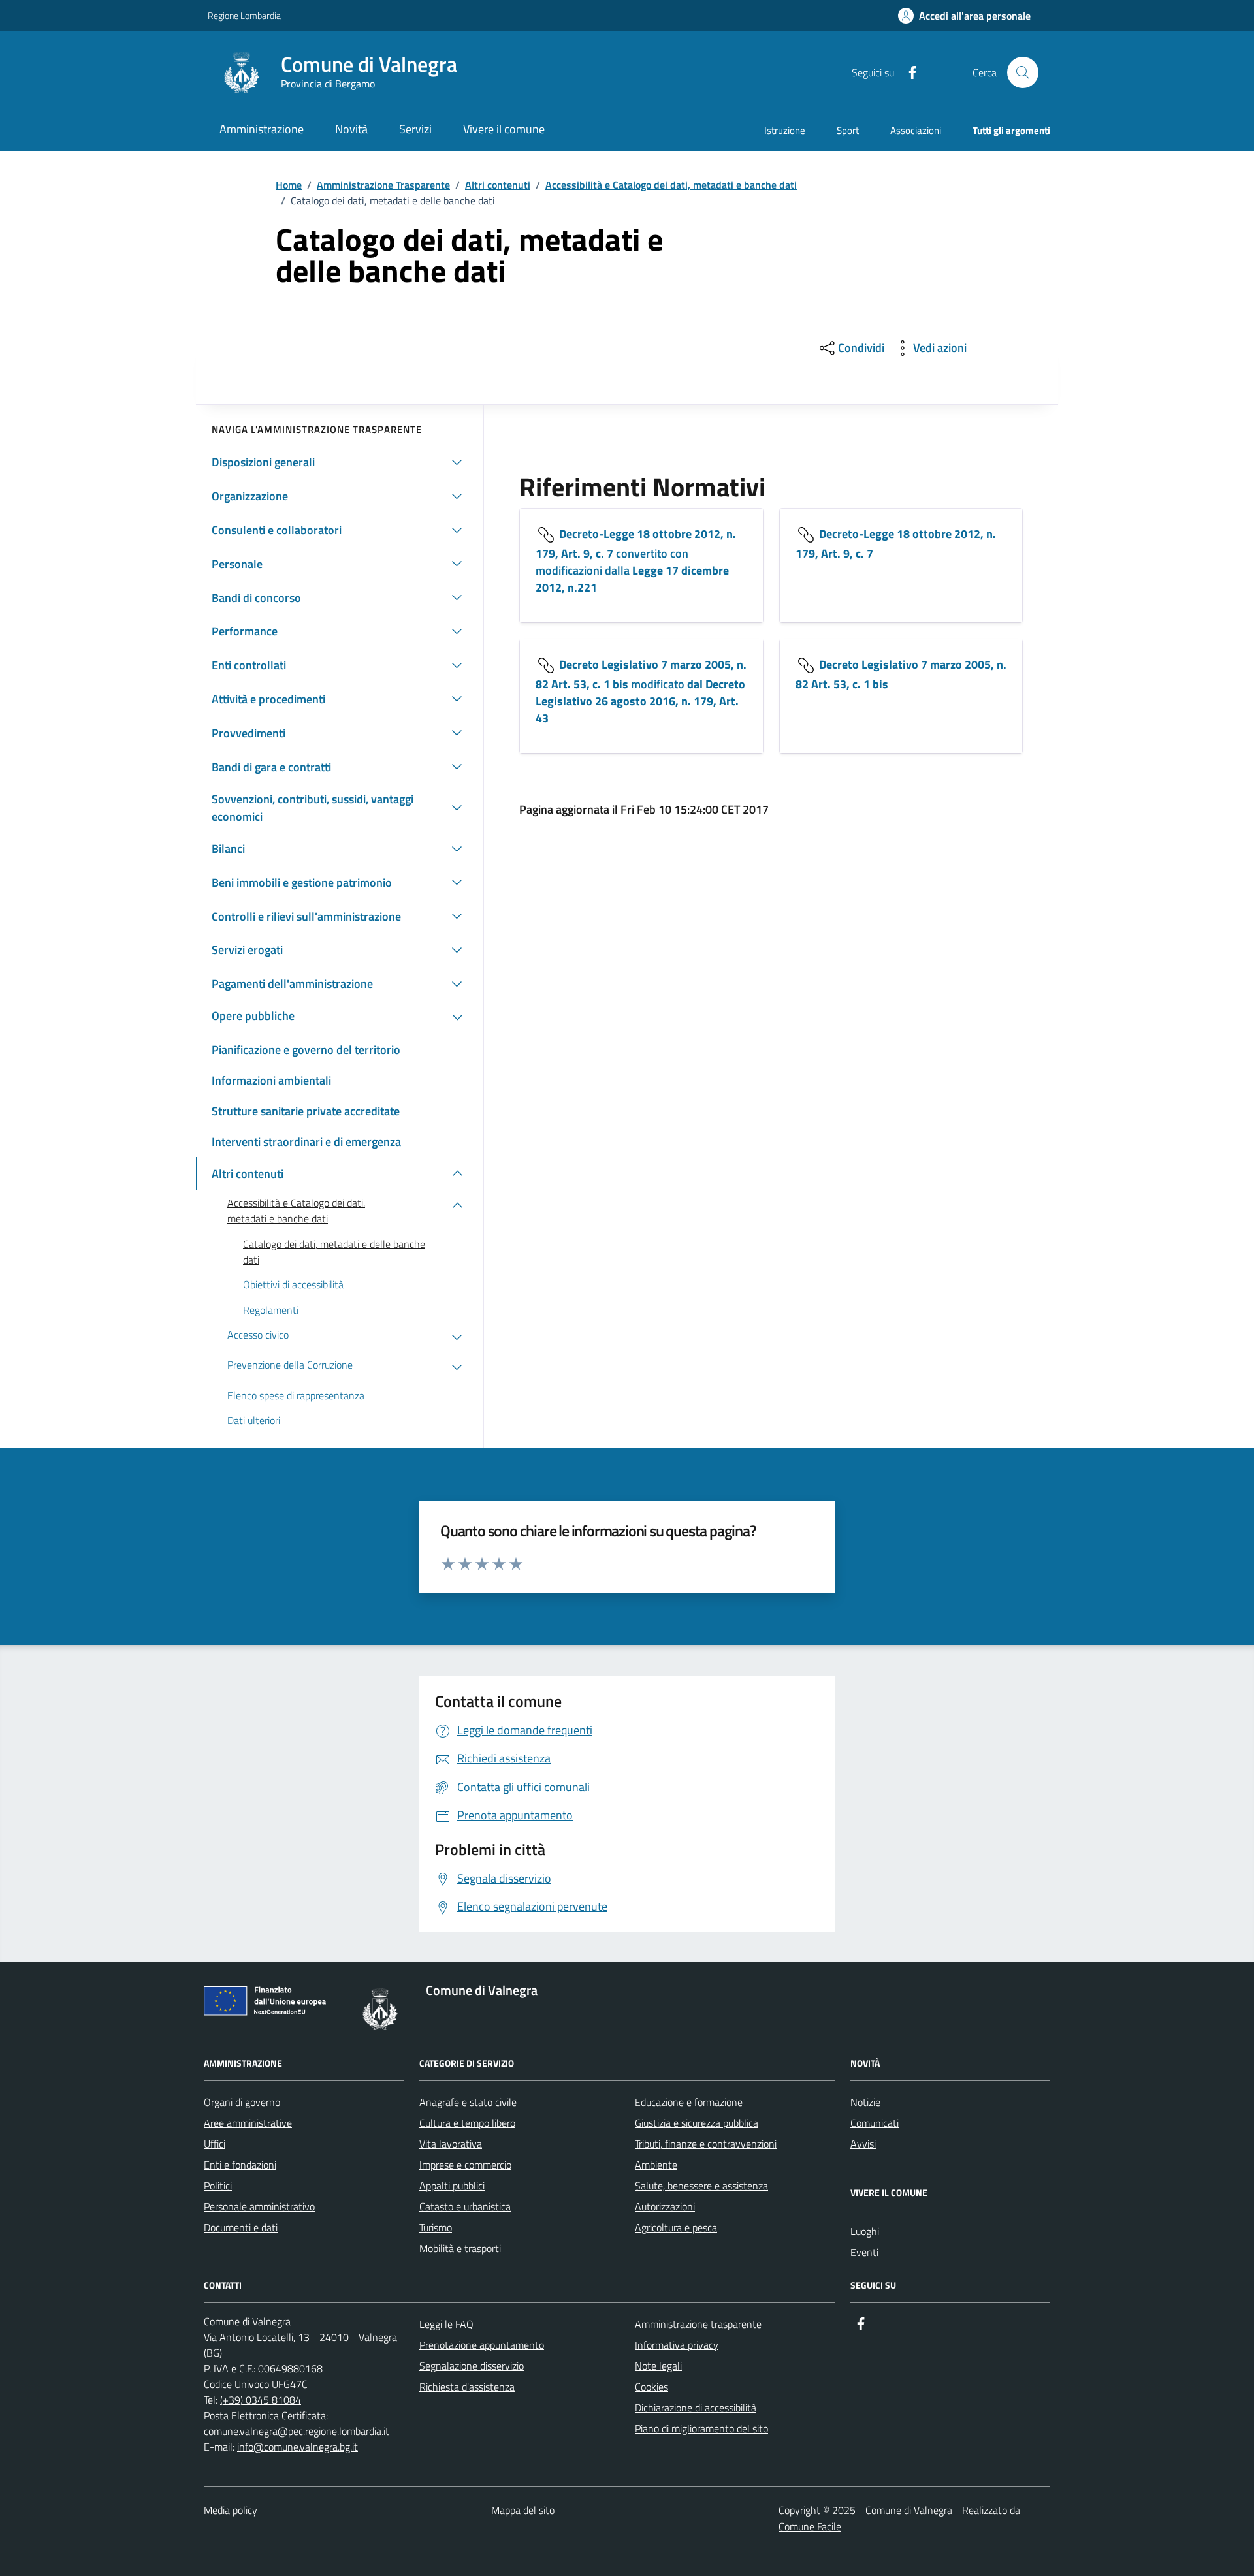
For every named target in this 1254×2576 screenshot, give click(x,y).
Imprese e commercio (465, 2165)
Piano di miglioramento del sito (701, 2428)
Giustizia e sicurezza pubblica (697, 2123)
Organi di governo (242, 2102)
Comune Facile (810, 2526)
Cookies (651, 2387)
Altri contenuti (498, 185)
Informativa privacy (677, 2345)
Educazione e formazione (689, 2102)
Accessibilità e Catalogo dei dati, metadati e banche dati (671, 185)
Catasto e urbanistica (465, 2206)
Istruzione (785, 130)
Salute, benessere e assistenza (701, 2186)
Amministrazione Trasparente (383, 185)
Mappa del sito (523, 2510)
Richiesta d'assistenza (467, 2387)
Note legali (658, 2366)
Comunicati (875, 2123)
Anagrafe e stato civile (468, 2102)
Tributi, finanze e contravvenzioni (706, 2144)
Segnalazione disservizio (472, 2366)
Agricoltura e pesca (676, 2227)
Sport (848, 130)
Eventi (864, 2252)
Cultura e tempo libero (467, 2123)
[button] (964, 16)
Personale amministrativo (259, 2206)
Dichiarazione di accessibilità (696, 2408)
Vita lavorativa (451, 2144)
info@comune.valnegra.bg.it (297, 2447)
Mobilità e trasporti (460, 2248)
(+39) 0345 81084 (261, 2400)
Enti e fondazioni (240, 2165)
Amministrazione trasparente (698, 2324)
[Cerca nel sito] (1023, 72)
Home (289, 185)
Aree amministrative (248, 2123)
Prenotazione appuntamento (482, 2345)
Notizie (865, 2102)
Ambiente (656, 2165)
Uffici (215, 2144)
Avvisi (863, 2144)
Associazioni (916, 130)
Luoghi (865, 2231)
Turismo (436, 2227)
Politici (218, 2186)
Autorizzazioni (665, 2206)
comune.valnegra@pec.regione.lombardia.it (297, 2431)
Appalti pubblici (452, 2186)
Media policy (231, 2510)
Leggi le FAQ (446, 2324)
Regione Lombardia (244, 15)
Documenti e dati (241, 2227)
